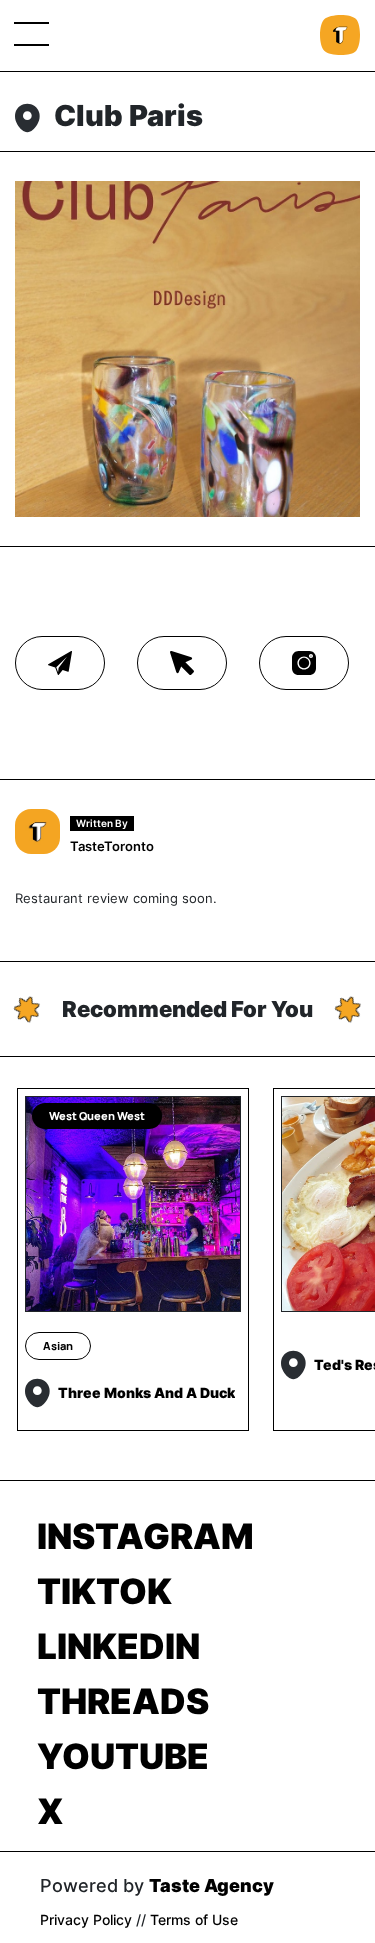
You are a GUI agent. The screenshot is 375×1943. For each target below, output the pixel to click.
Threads (123, 1701)
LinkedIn (118, 1646)
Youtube (123, 1756)
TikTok (104, 1591)
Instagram (145, 1536)
